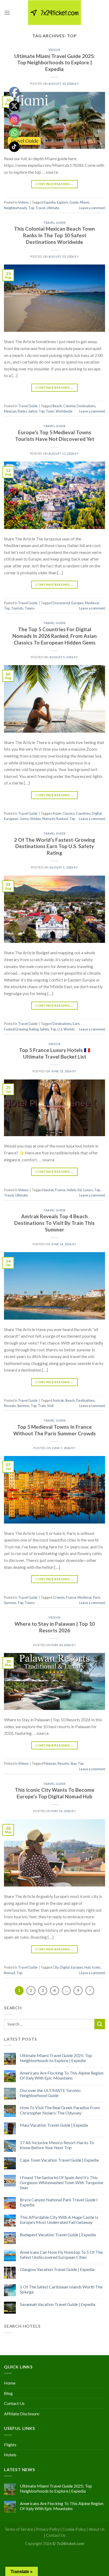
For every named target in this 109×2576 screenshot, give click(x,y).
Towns (30, 608)
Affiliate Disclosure (22, 2414)
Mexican (10, 411)
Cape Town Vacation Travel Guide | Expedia (59, 2160)
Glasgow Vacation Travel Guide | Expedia (57, 2269)
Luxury (88, 1190)
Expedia (50, 202)
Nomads (49, 819)
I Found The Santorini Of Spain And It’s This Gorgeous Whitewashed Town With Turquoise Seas (62, 2182)
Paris (97, 1597)
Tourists (17, 608)
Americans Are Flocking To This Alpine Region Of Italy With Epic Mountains (62, 2075)
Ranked (62, 819)
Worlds (69, 1029)
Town (50, 411)
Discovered (61, 603)
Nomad (10, 1973)
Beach (57, 406)
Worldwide (64, 411)
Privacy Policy (48, 2529)
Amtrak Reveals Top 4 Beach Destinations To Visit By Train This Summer (54, 1223)
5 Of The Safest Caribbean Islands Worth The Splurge (61, 2289)
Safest (33, 411)
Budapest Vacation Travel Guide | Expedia (58, 2235)
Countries (83, 813)
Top (31, 208)
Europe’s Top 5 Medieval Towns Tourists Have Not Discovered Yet (55, 436)
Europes (78, 603)
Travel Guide (54, 223)
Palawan (50, 1763)
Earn (76, 1024)
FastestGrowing (16, 1029)
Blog (8, 2393)
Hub (87, 1967)
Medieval (92, 603)
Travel (40, 208)
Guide (74, 202)
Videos (54, 50)
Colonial (69, 406)
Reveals (10, 1406)
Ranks (22, 411)
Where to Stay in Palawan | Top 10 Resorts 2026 (55, 1627)
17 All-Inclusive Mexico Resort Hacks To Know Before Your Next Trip (57, 2145)
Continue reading (54, 184)
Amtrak (58, 1400)
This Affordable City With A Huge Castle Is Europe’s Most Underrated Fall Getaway (59, 2220)
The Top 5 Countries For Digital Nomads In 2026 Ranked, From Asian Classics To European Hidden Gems (55, 636)
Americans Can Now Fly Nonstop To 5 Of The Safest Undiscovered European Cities (61, 2255)
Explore (62, 202)
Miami (85, 202)
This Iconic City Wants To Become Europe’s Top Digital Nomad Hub (55, 1793)
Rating (34, 1029)
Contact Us (14, 2403)
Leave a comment (92, 208)
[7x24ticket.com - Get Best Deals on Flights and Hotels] (54, 13)
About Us (97, 2529)
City (56, 1967)
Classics (69, 813)
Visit (50, 1406)
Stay (73, 1763)
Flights (10, 2445)
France (60, 1190)
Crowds (59, 1597)
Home (10, 2383)
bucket (49, 1190)
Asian (57, 813)
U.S (60, 1029)
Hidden (35, 819)
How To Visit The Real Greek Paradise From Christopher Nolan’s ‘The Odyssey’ (60, 2110)
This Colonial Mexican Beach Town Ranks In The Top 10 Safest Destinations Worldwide (54, 235)
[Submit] (100, 2024)
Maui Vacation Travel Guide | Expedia (54, 2125)
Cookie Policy (74, 2529)
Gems (24, 819)
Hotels (71, 1190)
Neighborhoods (15, 208)
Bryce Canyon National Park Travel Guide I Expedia (59, 2202)
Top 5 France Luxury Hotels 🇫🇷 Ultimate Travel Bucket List (55, 1053)
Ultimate (53, 208)
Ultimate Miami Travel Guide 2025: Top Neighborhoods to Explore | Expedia (55, 63)
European (11, 819)
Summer (23, 1406)
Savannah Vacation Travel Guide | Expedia (58, 2304)
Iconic (96, 1967)
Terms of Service (19, 2529)
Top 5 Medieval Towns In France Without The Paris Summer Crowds (54, 1430)
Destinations (86, 406)
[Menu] (7, 13)
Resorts (63, 1763)
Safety (44, 1029)
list (80, 1190)
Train (42, 1406)
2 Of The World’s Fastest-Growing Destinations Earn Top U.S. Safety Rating (54, 846)
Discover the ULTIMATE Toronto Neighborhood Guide (50, 2093)
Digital (97, 813)
